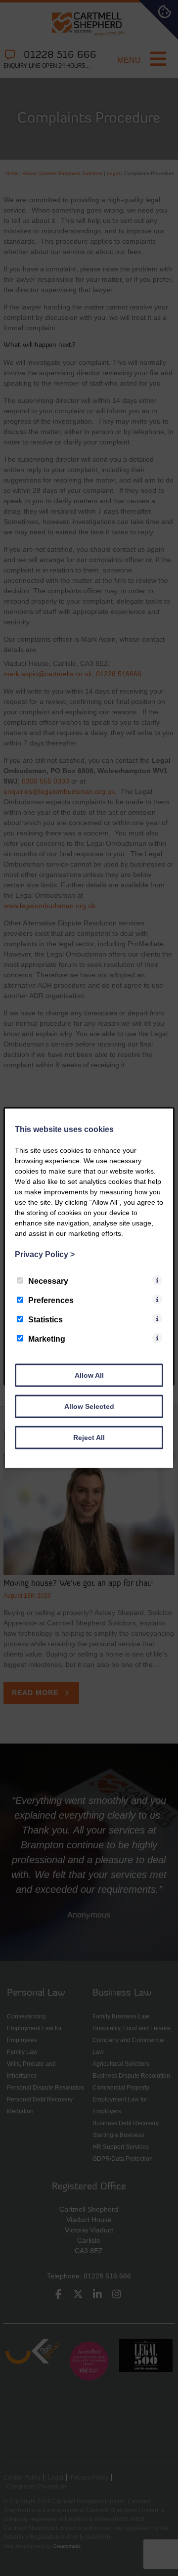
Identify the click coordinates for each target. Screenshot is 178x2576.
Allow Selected (89, 1406)
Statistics (45, 1319)
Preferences (51, 1300)
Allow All (89, 1375)
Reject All (89, 1437)
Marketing (47, 1338)
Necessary (48, 1281)
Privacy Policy (45, 1254)
